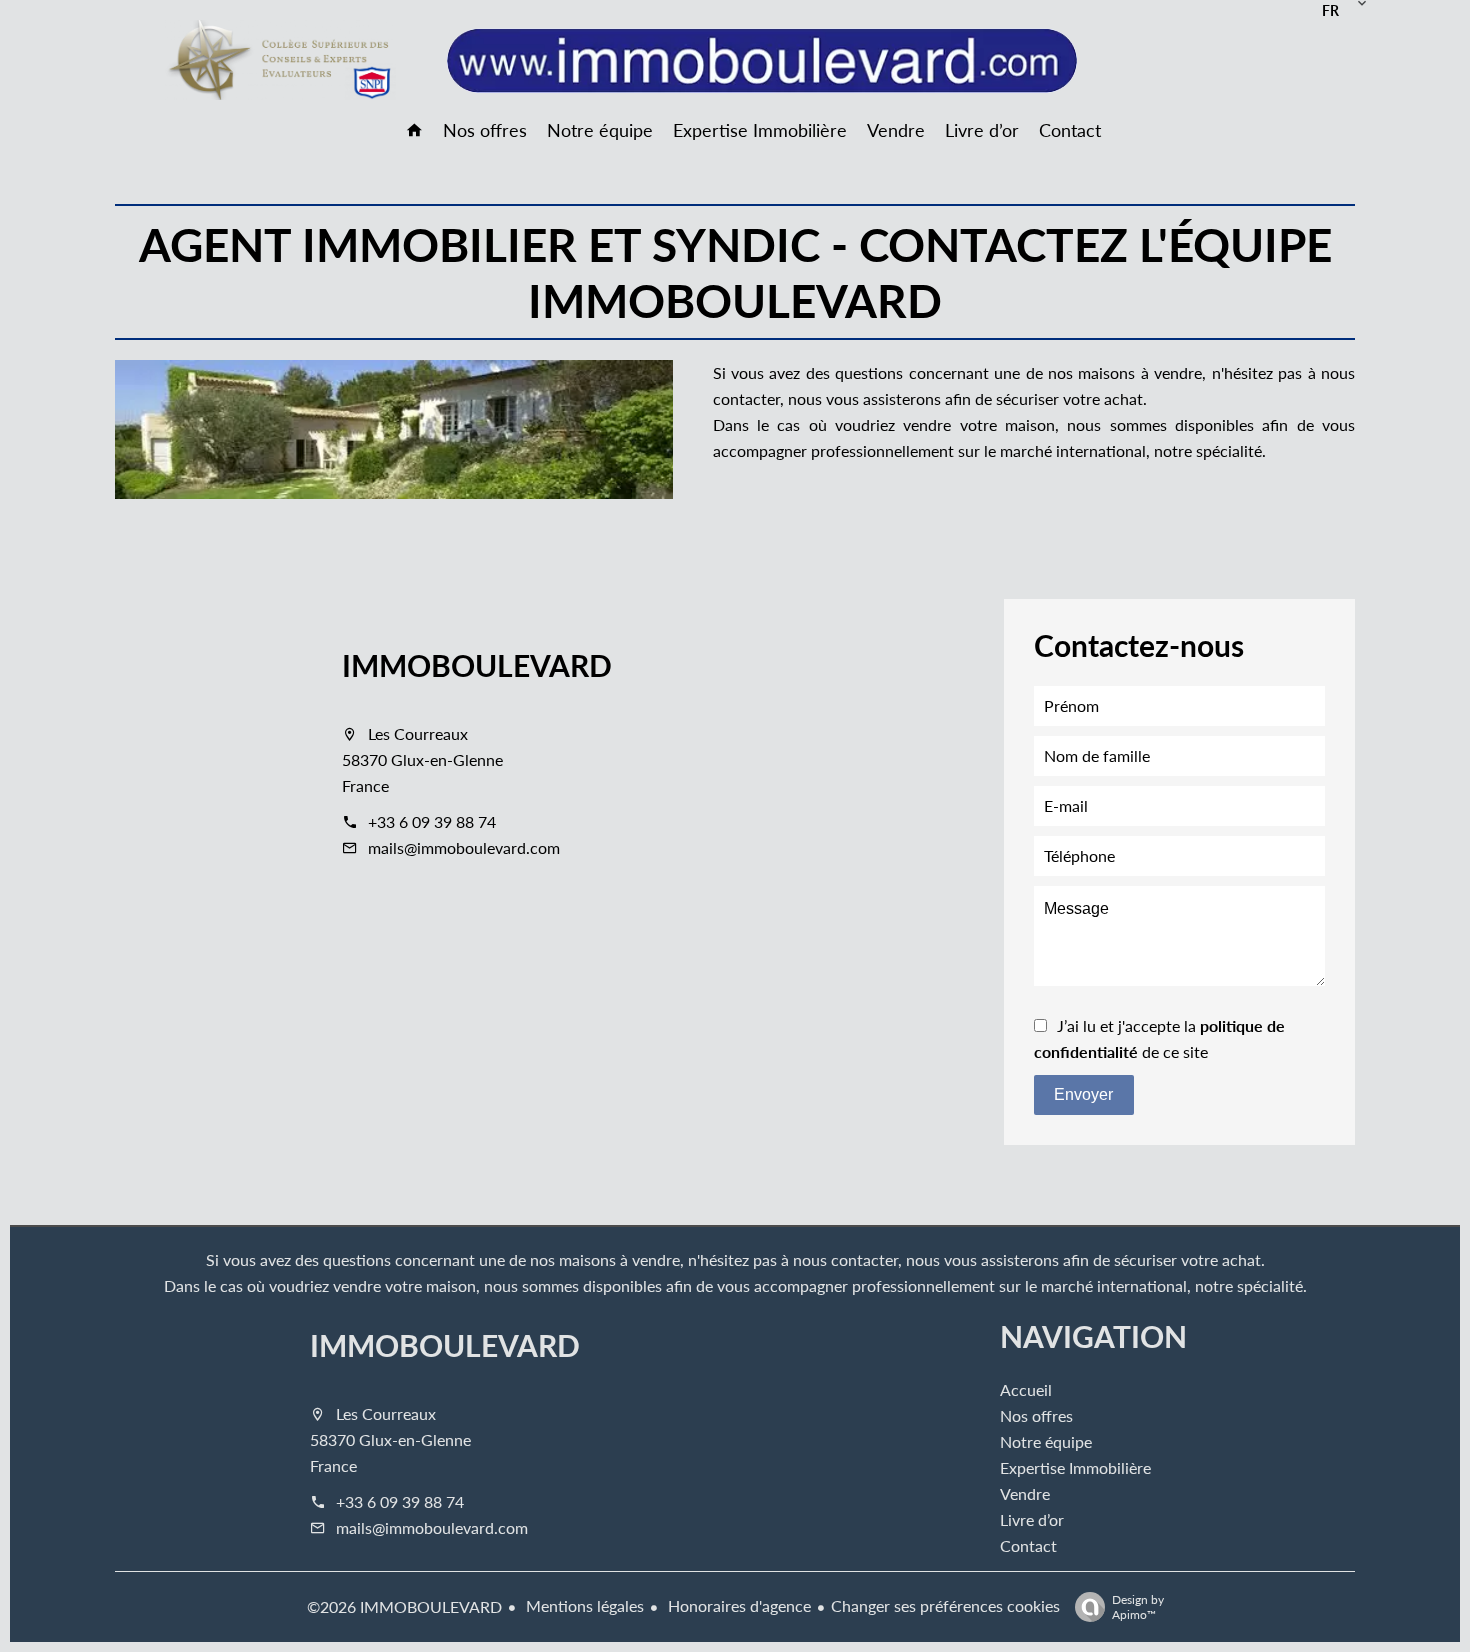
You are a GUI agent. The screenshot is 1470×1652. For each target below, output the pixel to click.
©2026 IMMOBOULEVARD (404, 1606)
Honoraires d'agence (737, 1605)
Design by (1138, 1606)
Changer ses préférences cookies (945, 1605)
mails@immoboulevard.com (464, 847)
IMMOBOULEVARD (477, 665)
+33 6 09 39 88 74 (432, 821)
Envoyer (1083, 1094)
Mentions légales (583, 1605)
